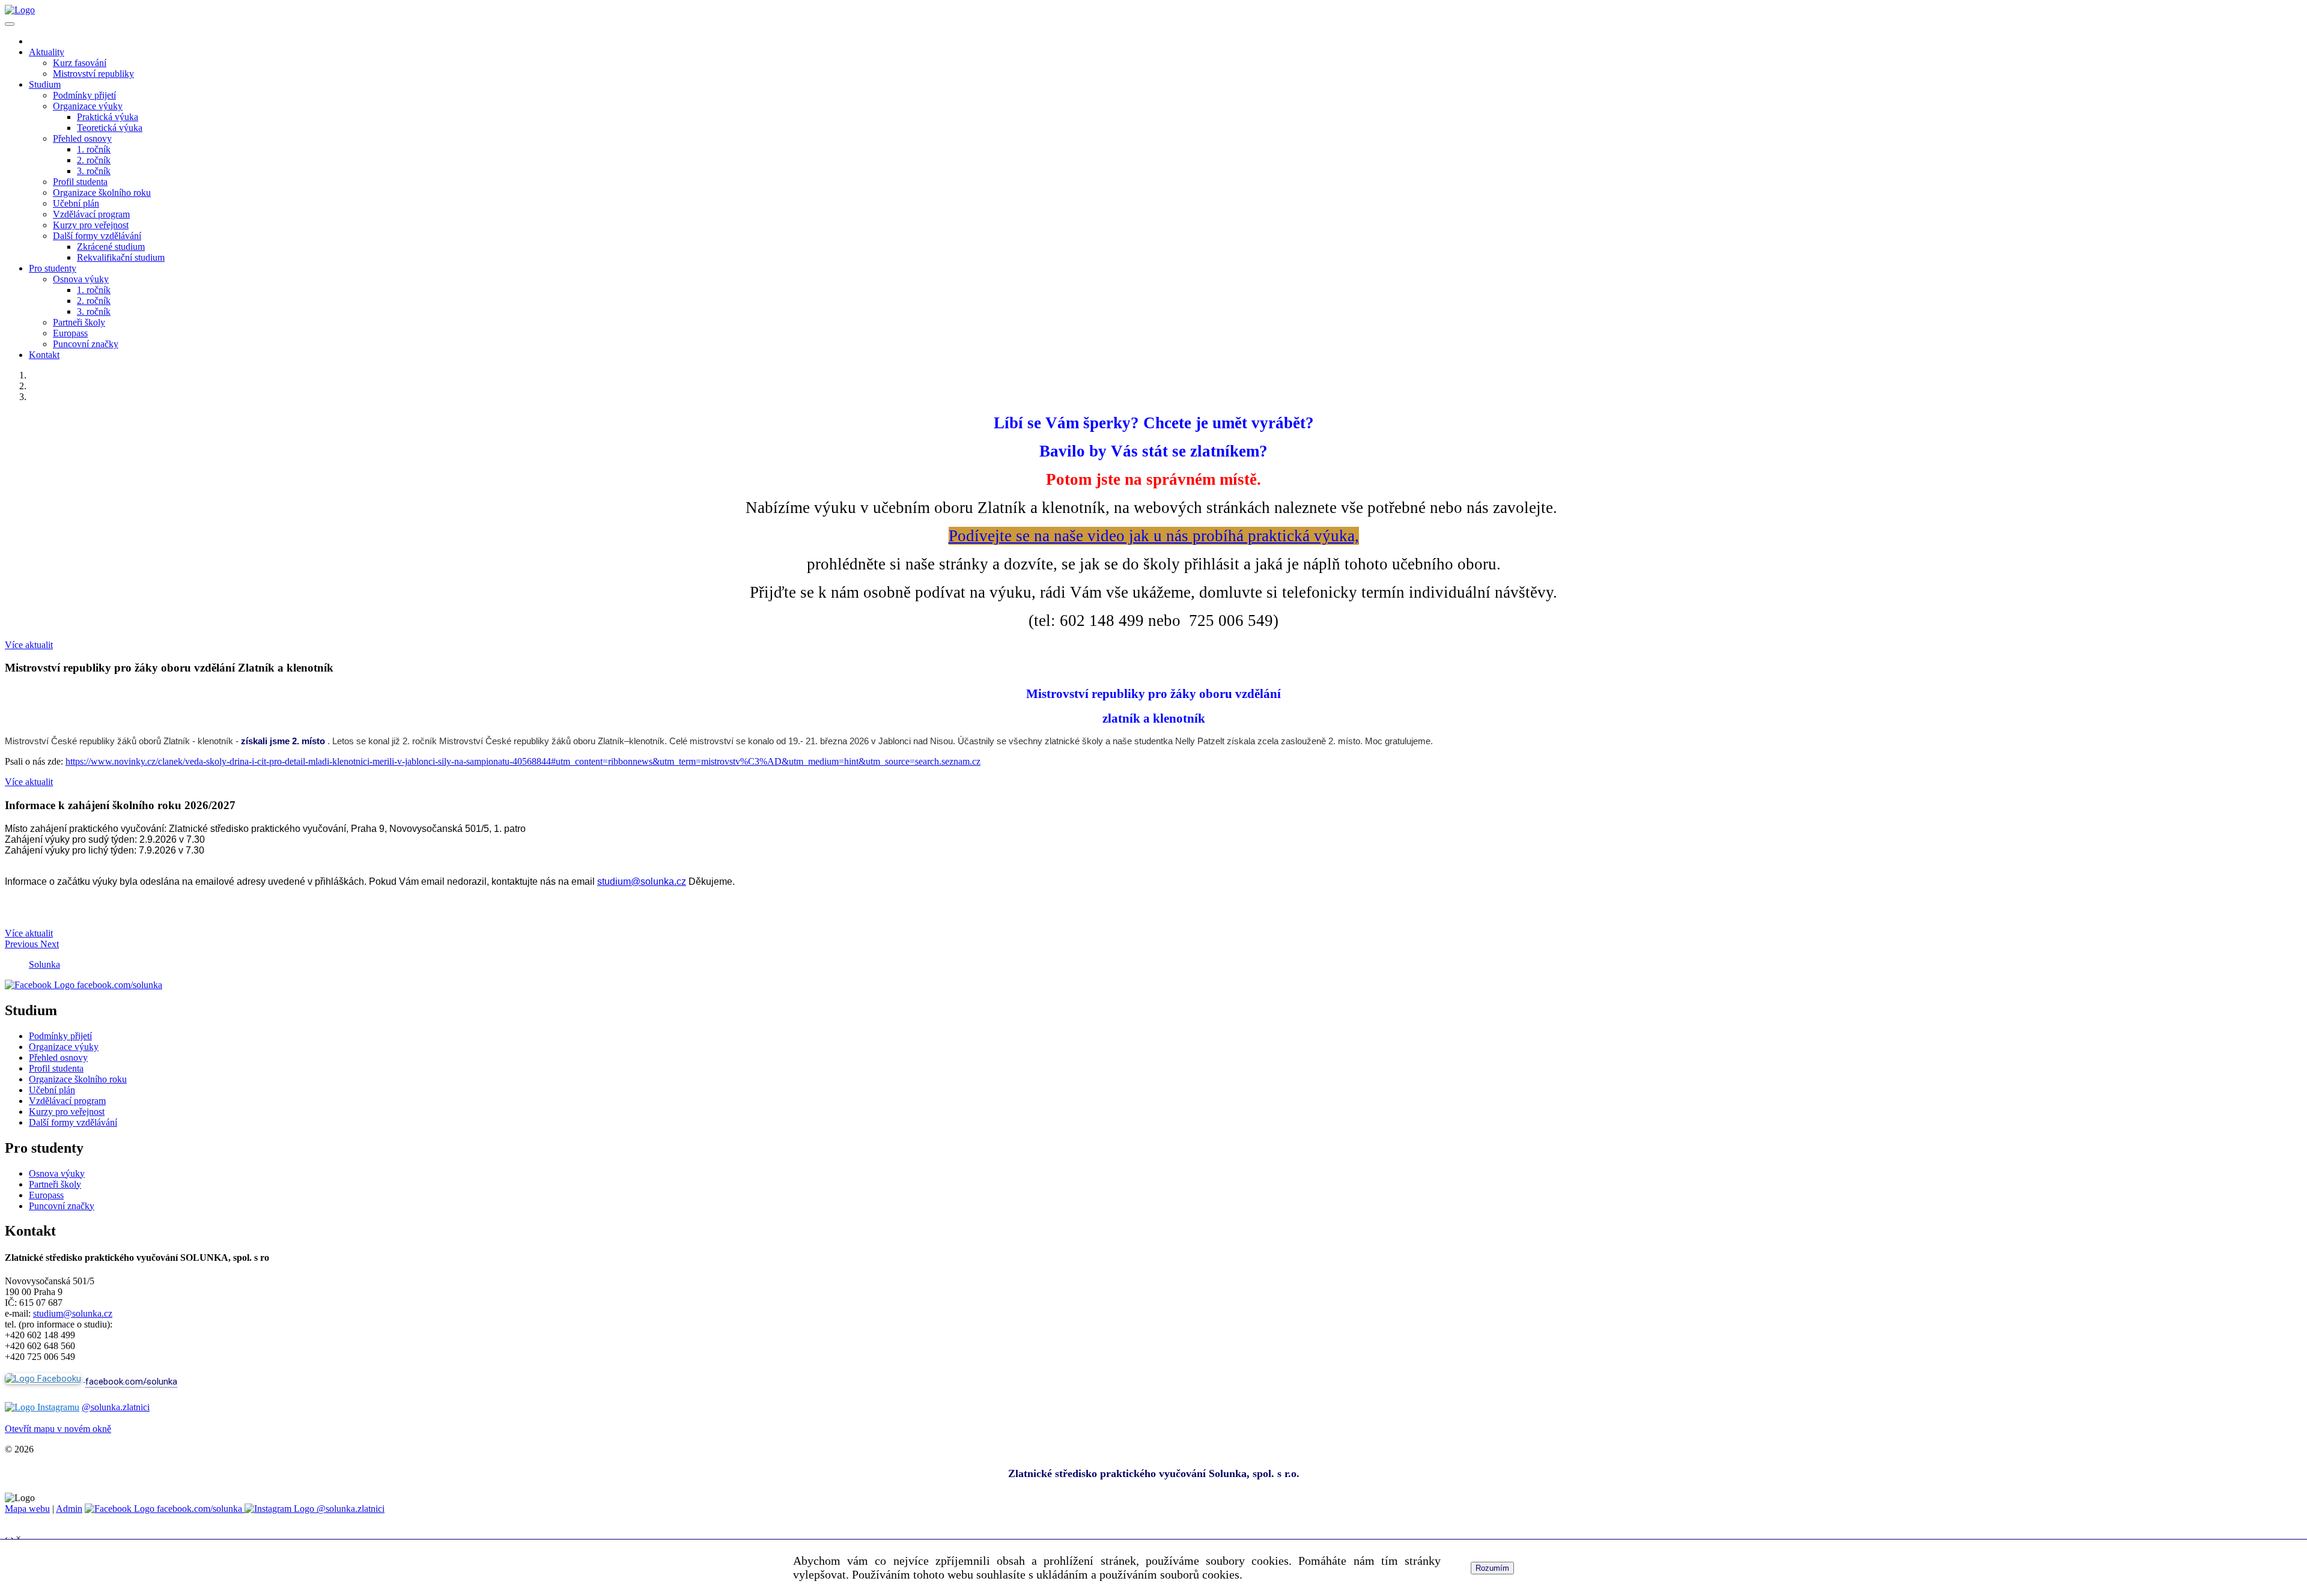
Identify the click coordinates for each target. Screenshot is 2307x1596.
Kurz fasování (80, 63)
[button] (23, 944)
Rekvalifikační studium (121, 257)
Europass (70, 333)
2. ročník (94, 160)
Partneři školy (79, 322)
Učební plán (76, 203)
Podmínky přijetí (84, 95)
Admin (69, 1509)
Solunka (44, 964)
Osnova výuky (81, 279)
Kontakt (44, 355)
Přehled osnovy (82, 138)
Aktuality (47, 52)
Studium (45, 84)
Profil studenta (80, 182)
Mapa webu (27, 1509)
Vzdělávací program (91, 214)
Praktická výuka (108, 117)
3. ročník (94, 171)
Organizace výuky (88, 106)
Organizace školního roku (102, 193)
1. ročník (94, 149)
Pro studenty (53, 268)
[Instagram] (42, 1407)
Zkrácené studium (111, 247)
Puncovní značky (86, 344)
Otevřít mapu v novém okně (58, 1429)
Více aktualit (29, 645)
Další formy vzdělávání (97, 236)
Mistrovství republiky (93, 74)
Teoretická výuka (110, 128)
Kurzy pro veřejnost (91, 225)
